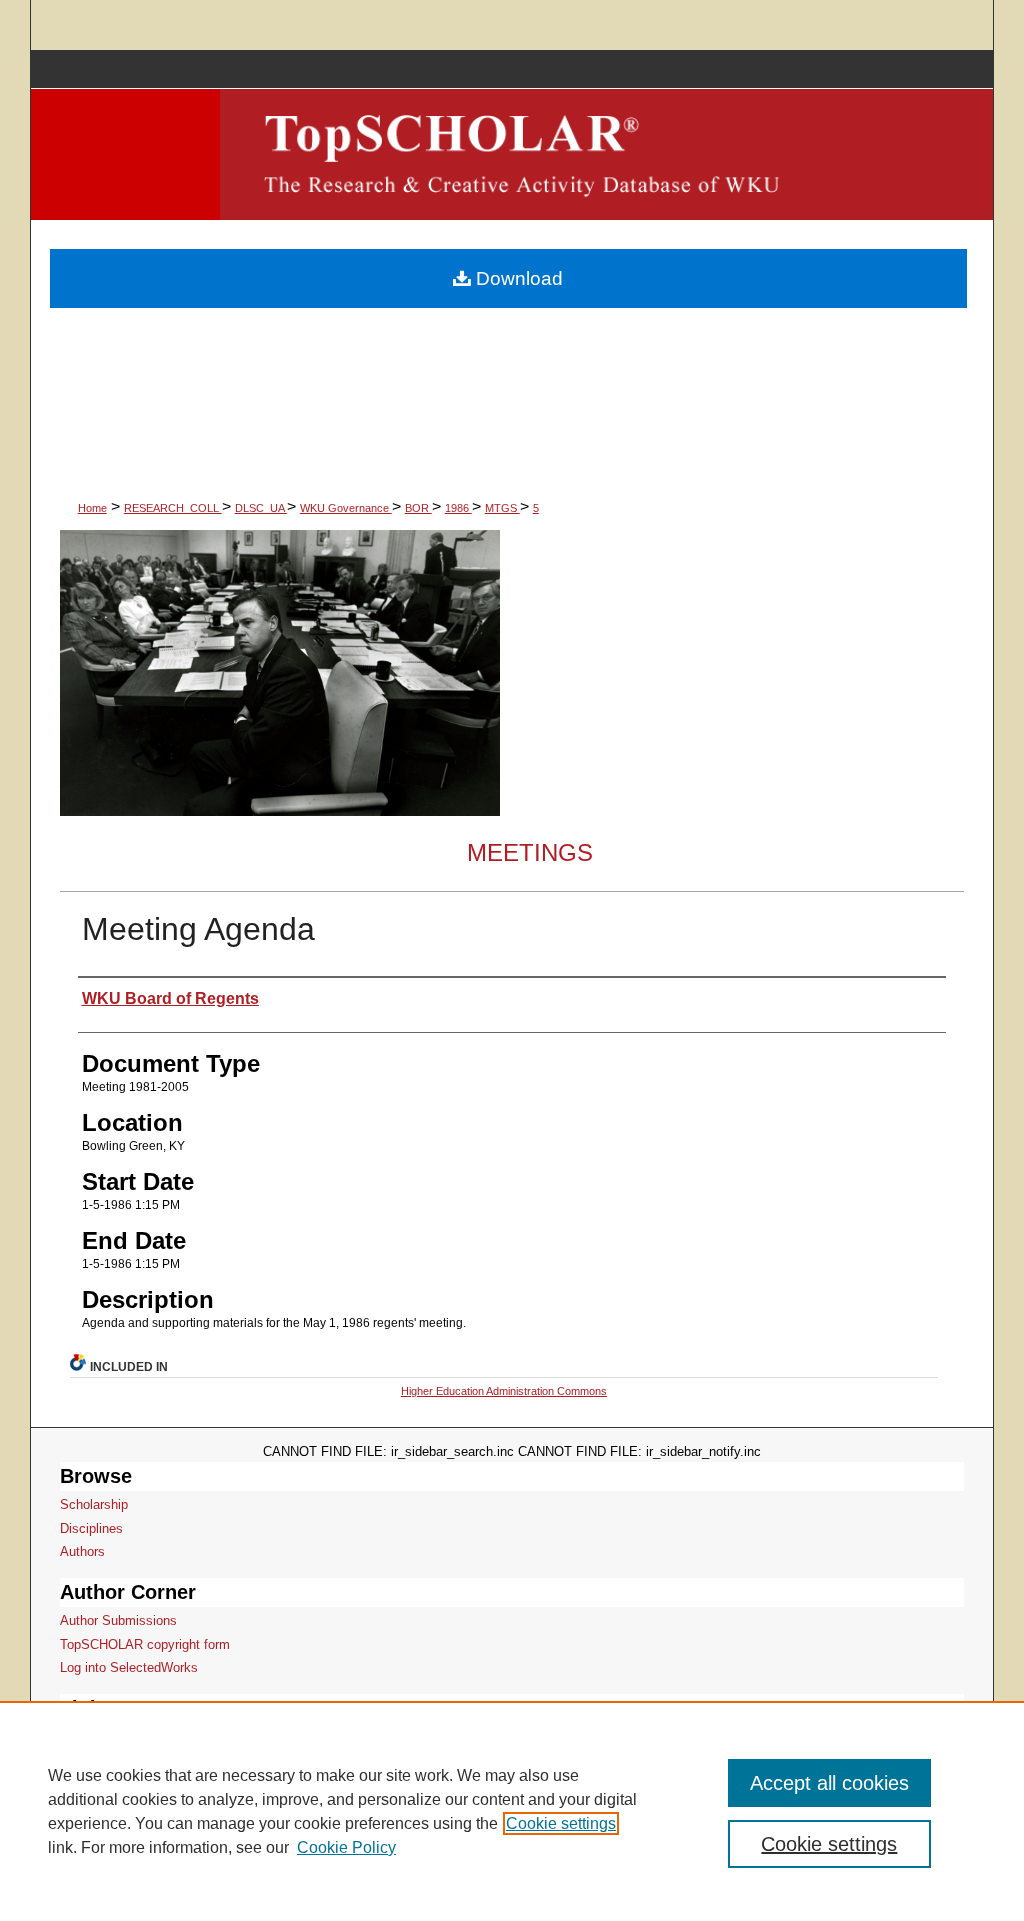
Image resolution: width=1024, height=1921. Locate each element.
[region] (512, 1811)
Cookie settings (561, 1823)
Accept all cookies (829, 1783)
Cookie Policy (346, 1847)
